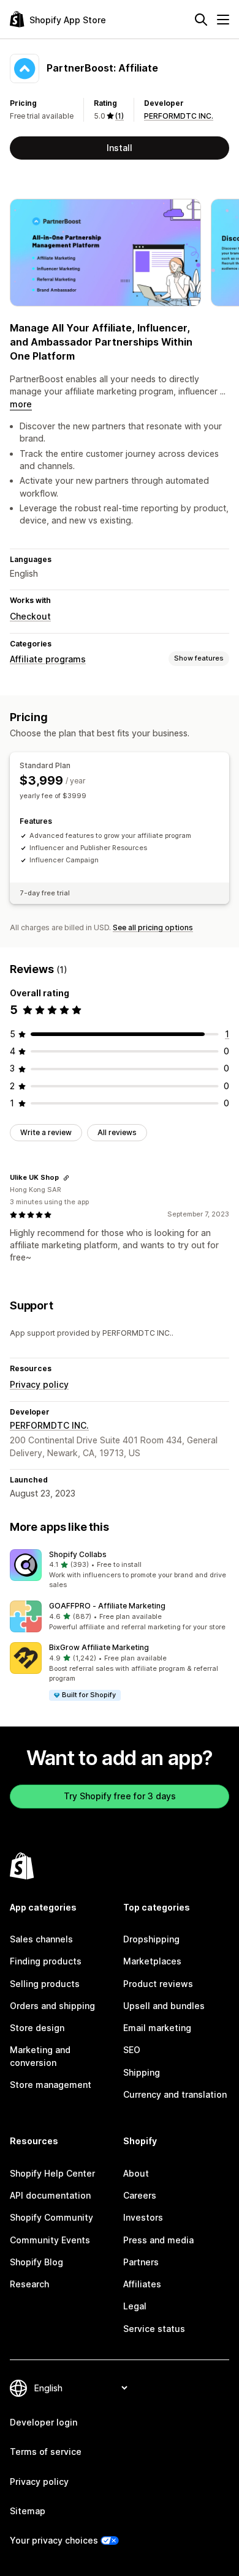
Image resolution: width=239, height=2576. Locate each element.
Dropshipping (151, 1939)
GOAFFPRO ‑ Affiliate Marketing (107, 1606)
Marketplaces (152, 1961)
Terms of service (46, 2452)
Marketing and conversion (40, 2056)
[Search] (201, 20)
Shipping (142, 2072)
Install (120, 148)
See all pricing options (153, 927)
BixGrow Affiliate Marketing (99, 1647)
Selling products (45, 1984)
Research (29, 2284)
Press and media (158, 2240)
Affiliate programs (48, 659)
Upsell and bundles (164, 2006)
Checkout (30, 616)
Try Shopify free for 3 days (120, 1796)
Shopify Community (51, 2217)
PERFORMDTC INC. (179, 116)
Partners (141, 2262)
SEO (132, 2050)
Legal (135, 2306)
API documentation (50, 2195)
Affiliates (142, 2284)
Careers (140, 2195)
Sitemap (28, 2511)
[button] (120, 1570)
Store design (37, 2028)
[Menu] (223, 20)
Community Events (50, 2240)
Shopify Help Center (52, 2173)
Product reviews (158, 1984)
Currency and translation (175, 2094)
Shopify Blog (36, 2262)
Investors (143, 2217)
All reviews (117, 1132)
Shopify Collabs (78, 1554)
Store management (51, 2085)
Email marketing (157, 2028)
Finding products (46, 1961)
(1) (120, 116)
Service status (154, 2329)
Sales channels (41, 1939)
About (136, 2173)
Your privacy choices (54, 2540)
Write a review (46, 1132)
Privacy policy (39, 1384)
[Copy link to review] (66, 1178)
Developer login (44, 2422)
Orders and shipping (52, 2006)
